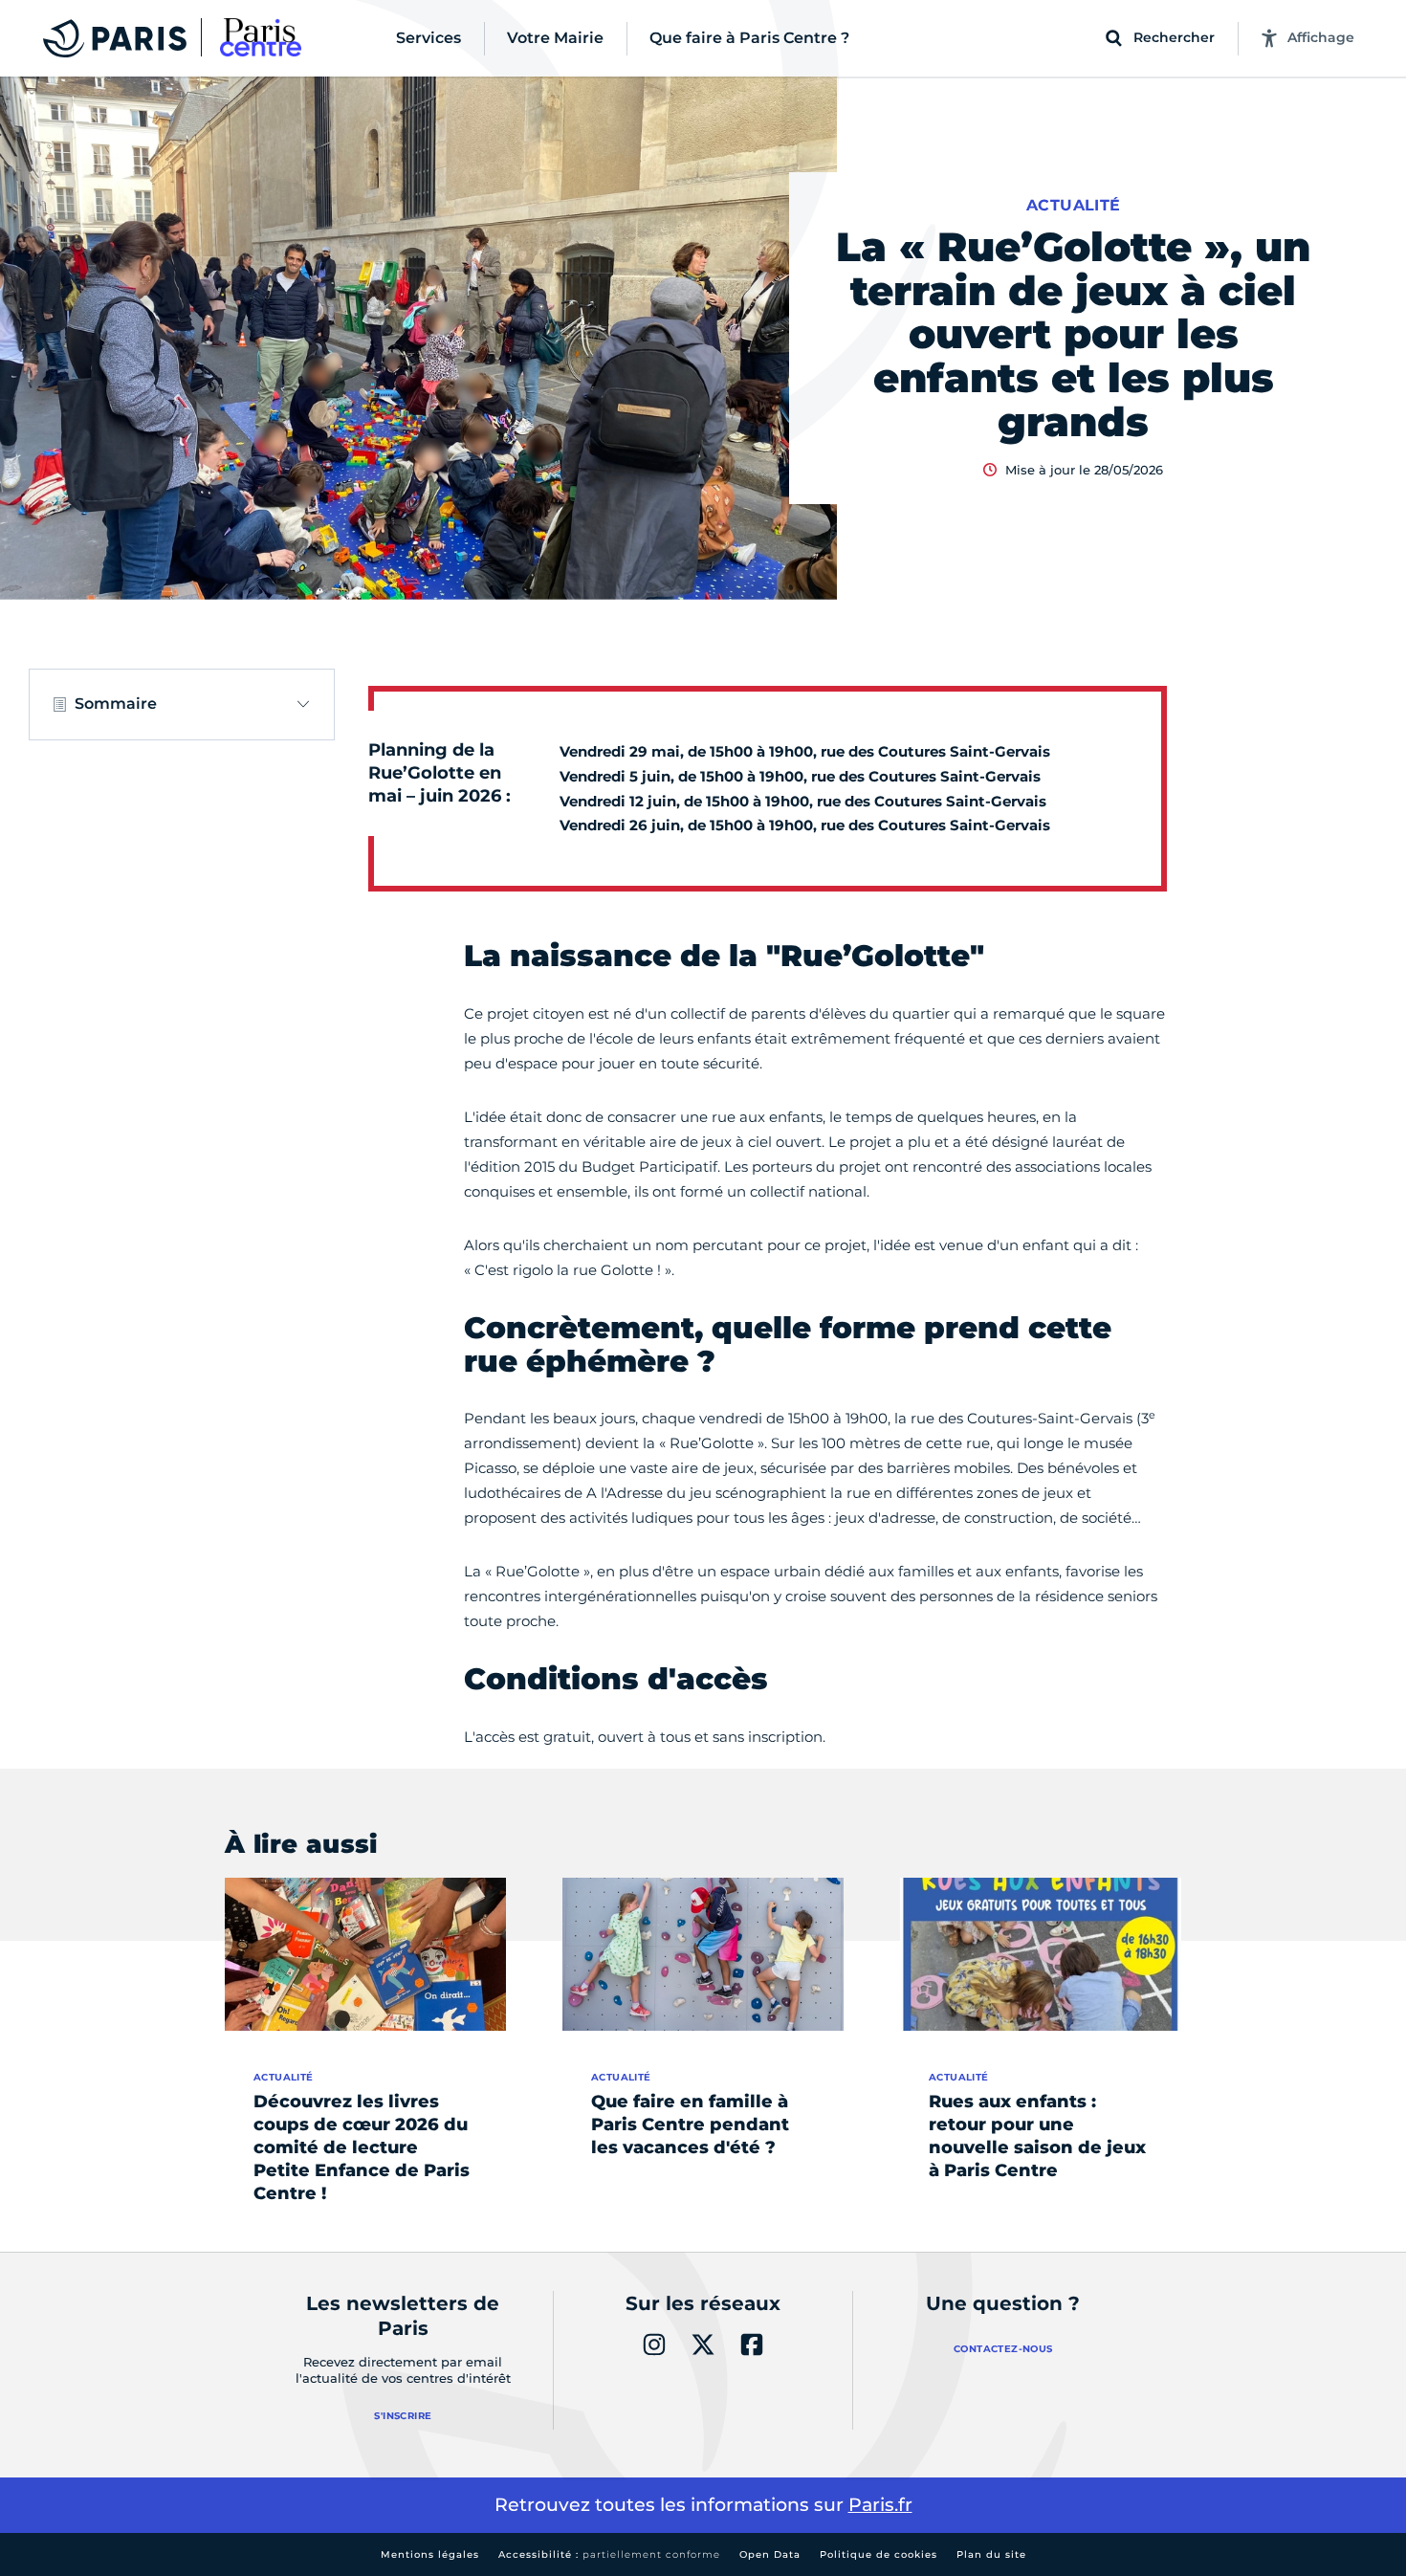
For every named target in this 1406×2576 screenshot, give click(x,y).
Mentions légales (430, 2554)
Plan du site (991, 2554)
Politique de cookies (879, 2554)
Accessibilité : (609, 2554)
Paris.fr (880, 2505)
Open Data (770, 2554)
